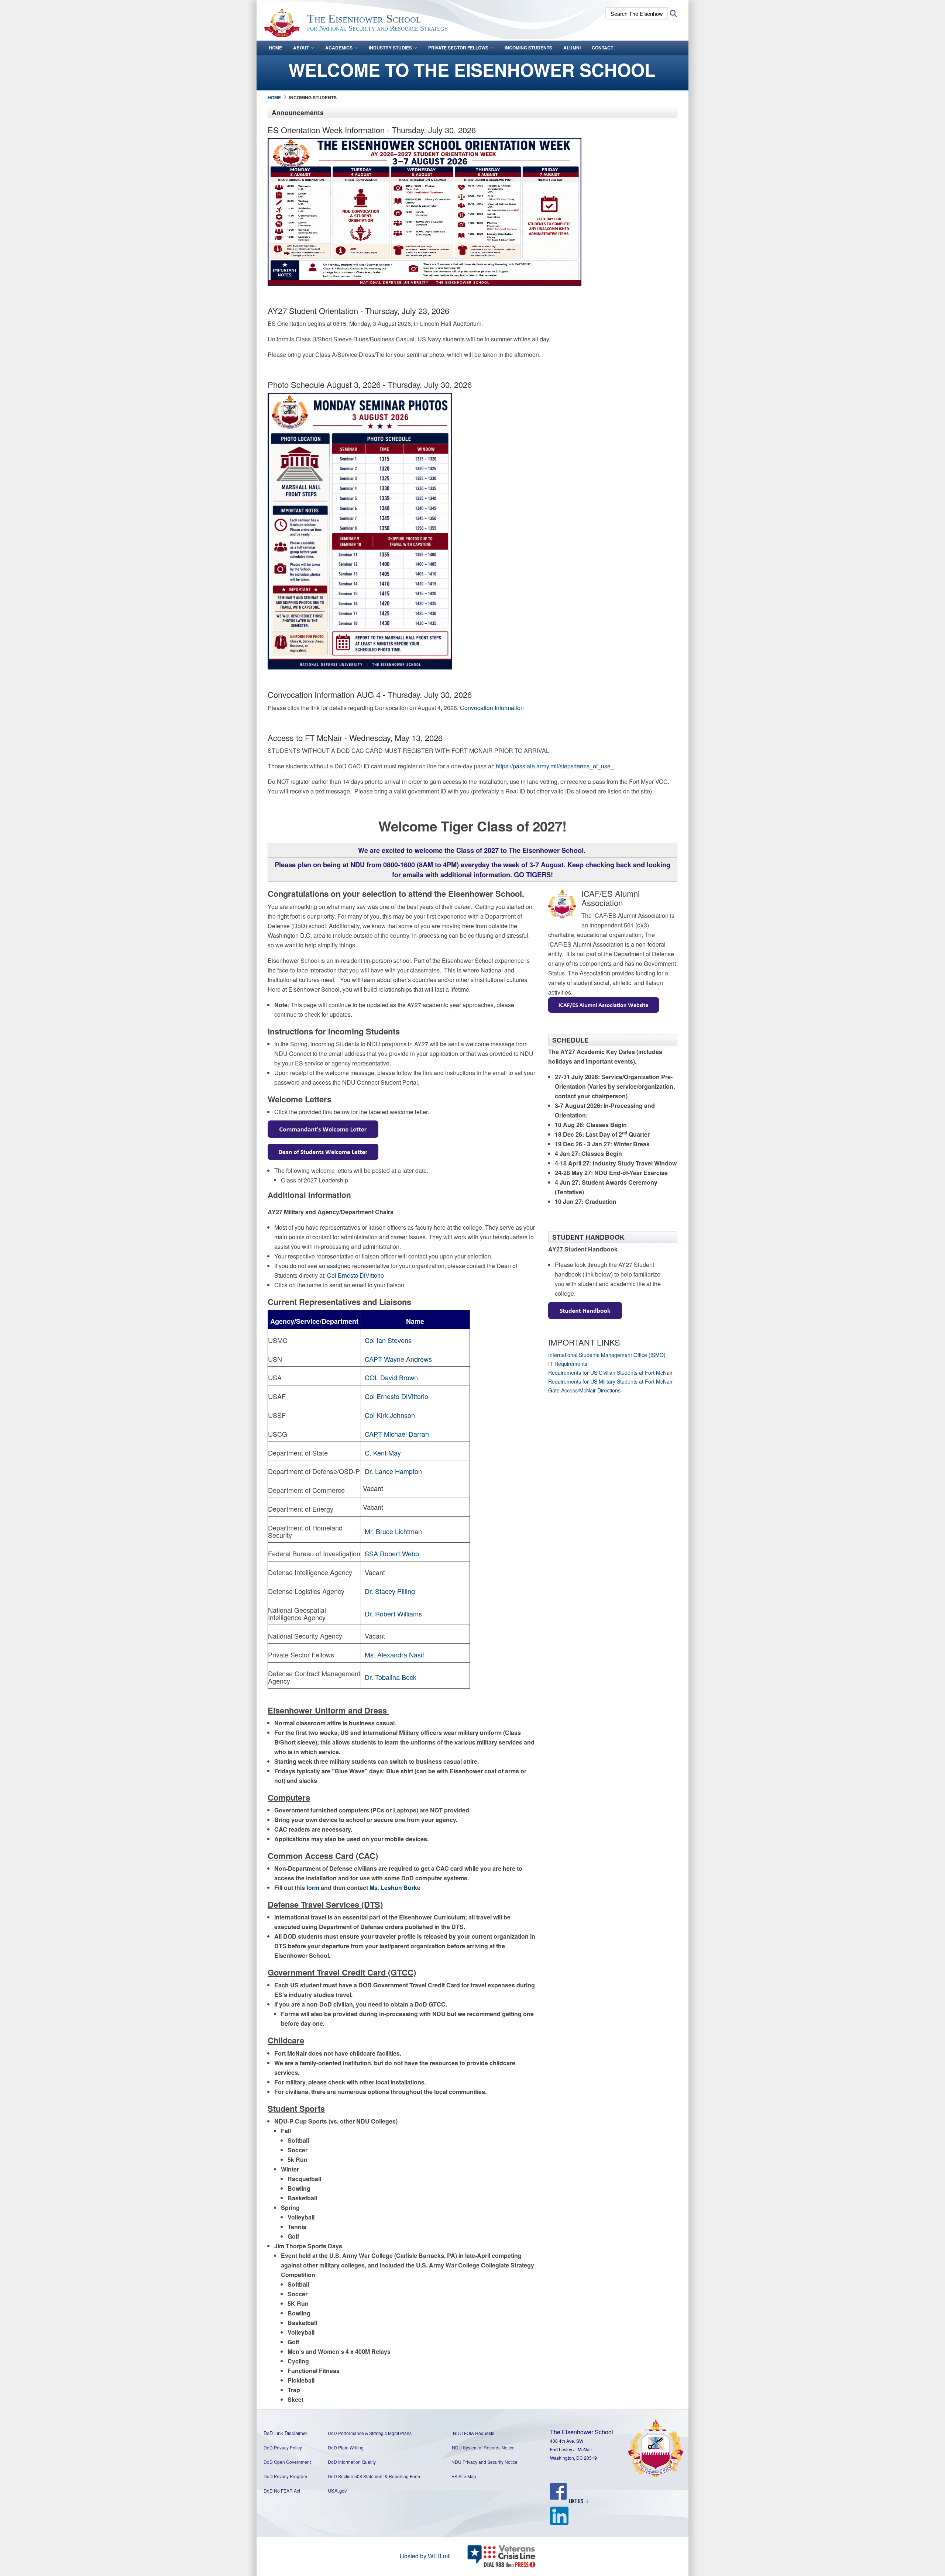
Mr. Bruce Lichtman (393, 1531)
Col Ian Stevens (388, 1340)
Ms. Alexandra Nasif (394, 1654)
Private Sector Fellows (458, 48)
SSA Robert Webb (392, 1553)
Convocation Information (492, 708)
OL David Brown (394, 1377)
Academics (339, 48)
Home (275, 48)
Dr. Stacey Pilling (390, 1591)
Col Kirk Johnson (390, 1415)
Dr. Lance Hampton (393, 1471)
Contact (602, 48)
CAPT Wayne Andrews (398, 1359)
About (301, 48)
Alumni (572, 48)
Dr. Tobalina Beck (391, 1677)
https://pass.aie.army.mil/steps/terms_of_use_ (556, 766)
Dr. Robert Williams (393, 1614)
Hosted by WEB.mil (425, 2556)
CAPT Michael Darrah (397, 1434)
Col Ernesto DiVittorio (355, 1275)
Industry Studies (390, 48)
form (313, 1888)
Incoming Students (528, 48)
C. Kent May (383, 1453)
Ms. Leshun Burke (395, 1888)
